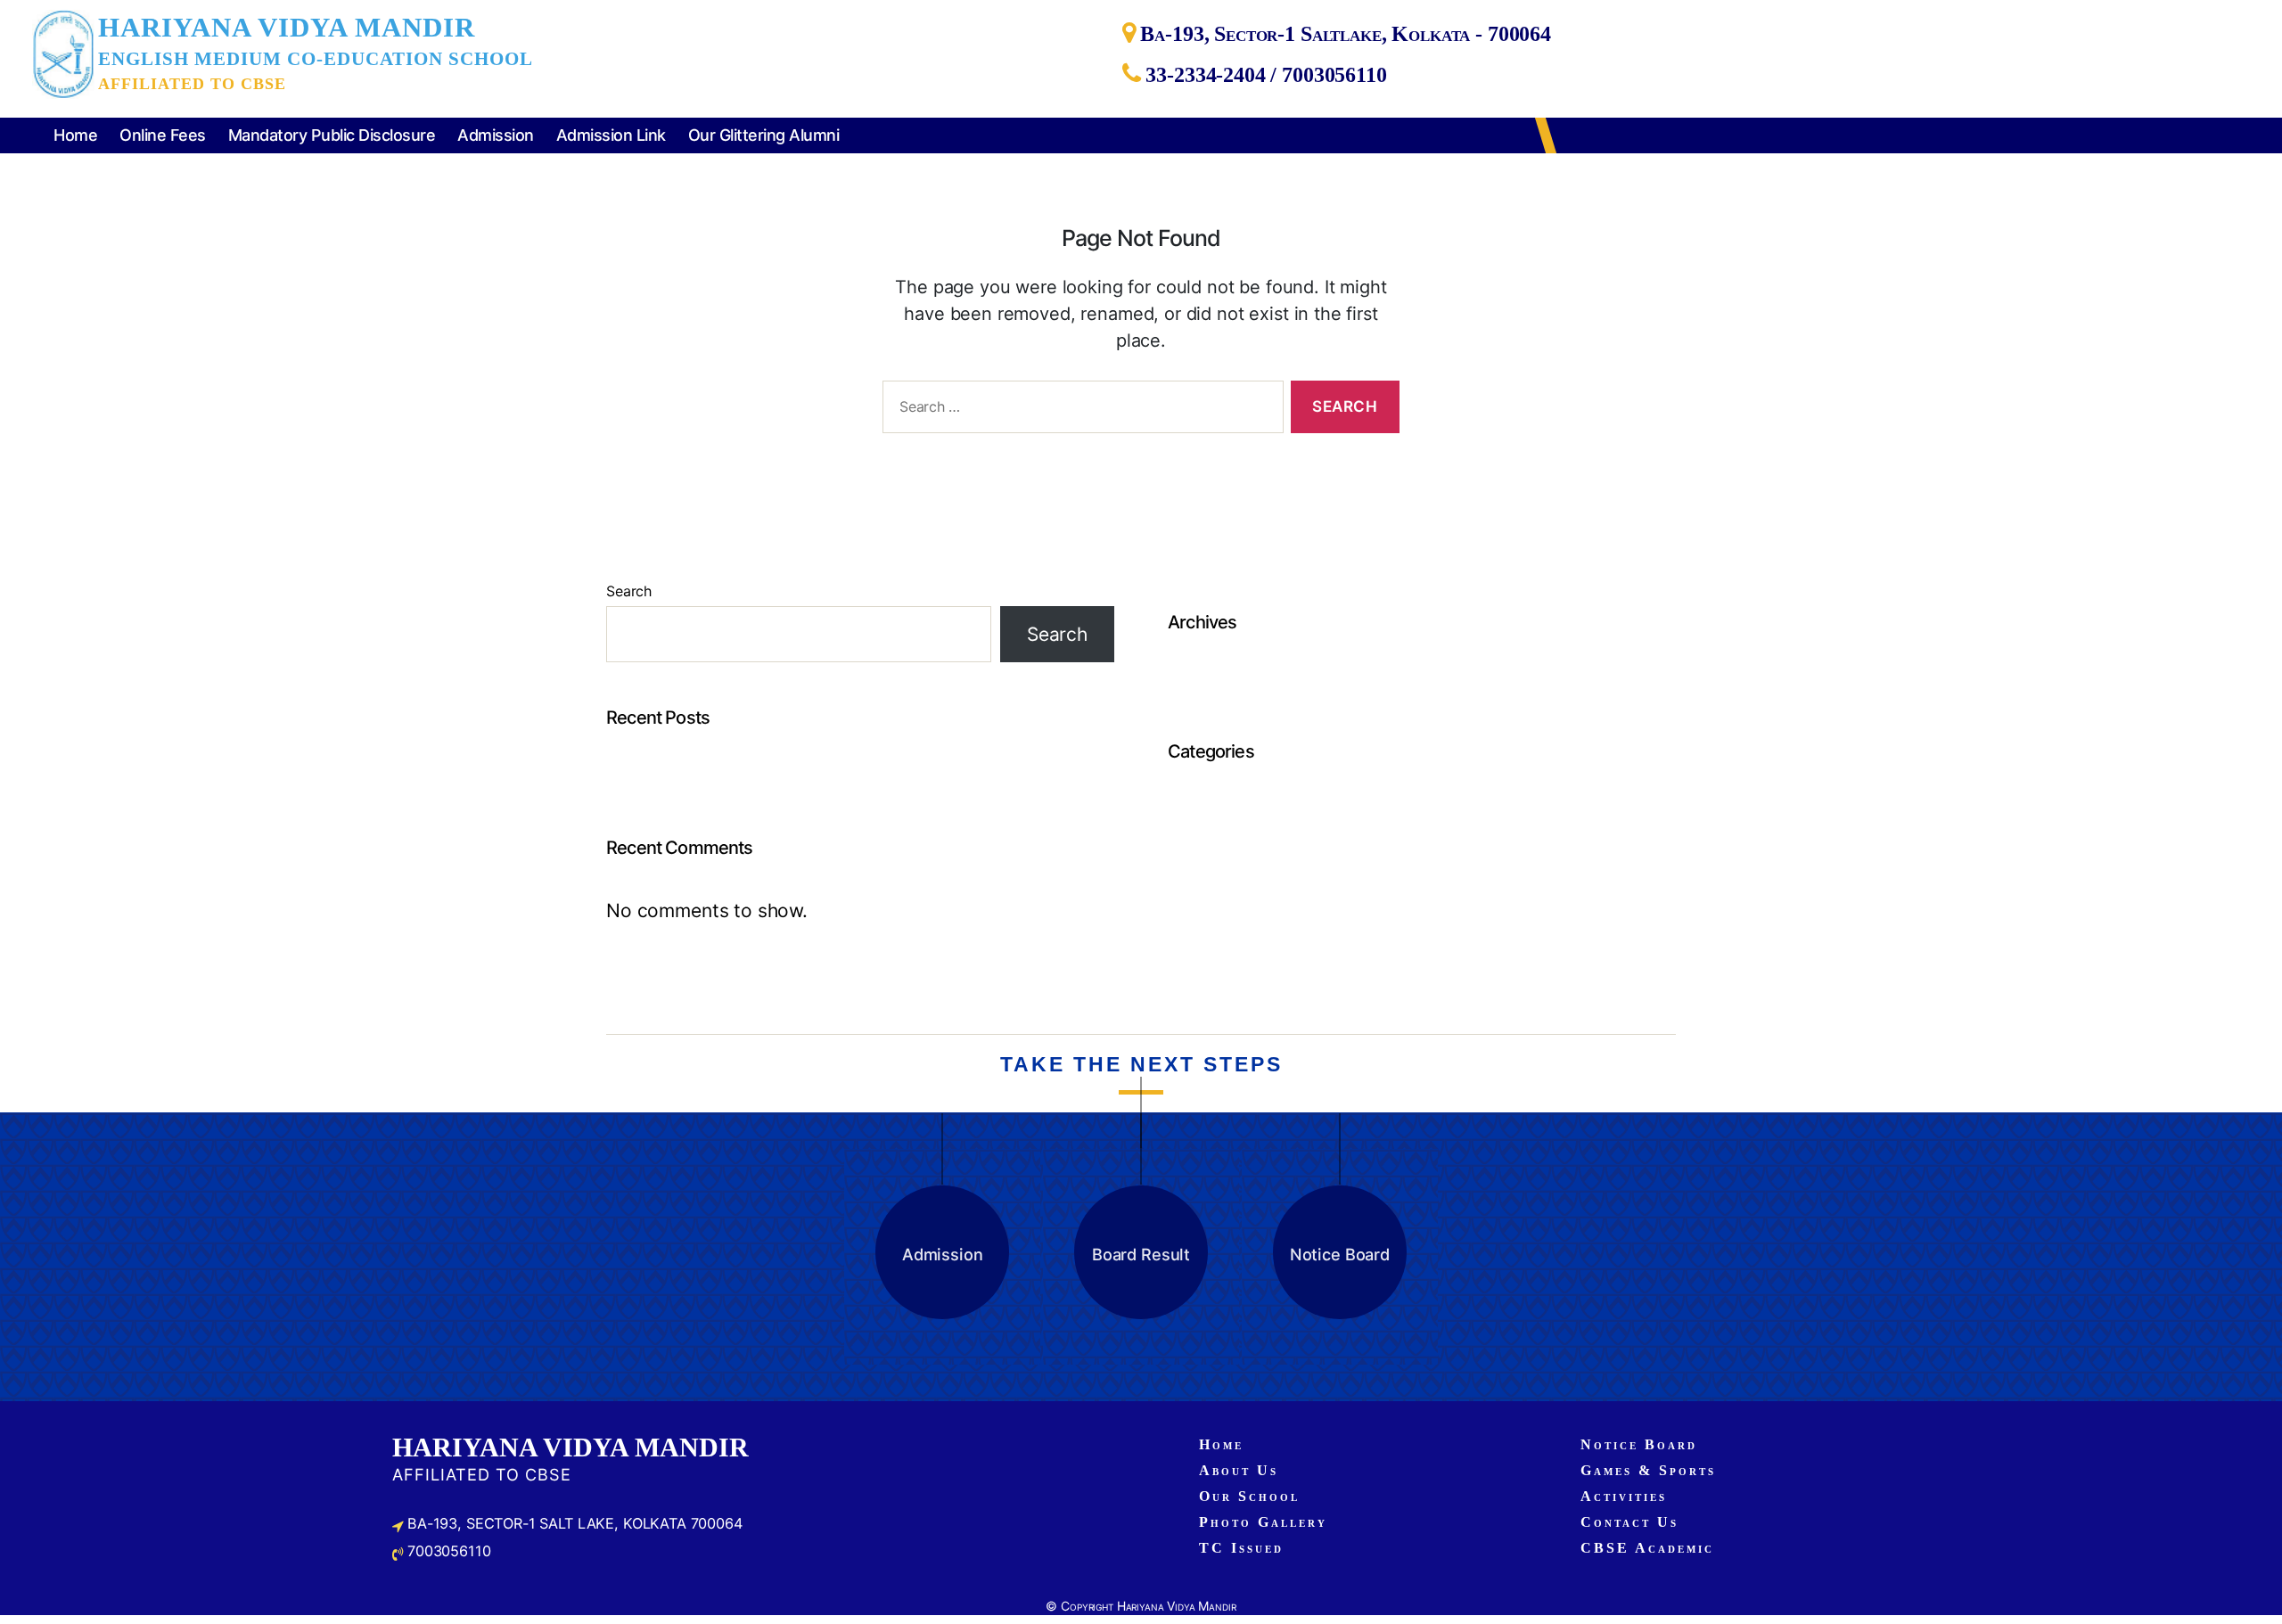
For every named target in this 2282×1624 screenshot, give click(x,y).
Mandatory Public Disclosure (332, 135)
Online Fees (163, 135)
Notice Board (1340, 1254)
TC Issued (1241, 1548)
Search (629, 591)
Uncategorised (1235, 812)
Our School (1249, 1496)
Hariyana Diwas (674, 778)
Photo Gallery (1263, 1522)
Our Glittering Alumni (764, 135)
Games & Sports (1648, 1470)
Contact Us (1629, 1522)
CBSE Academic (1647, 1548)
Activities (1624, 1496)
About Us (1239, 1470)
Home (75, 135)
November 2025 (1241, 682)
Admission (496, 135)
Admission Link (611, 135)
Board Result (1141, 1254)
